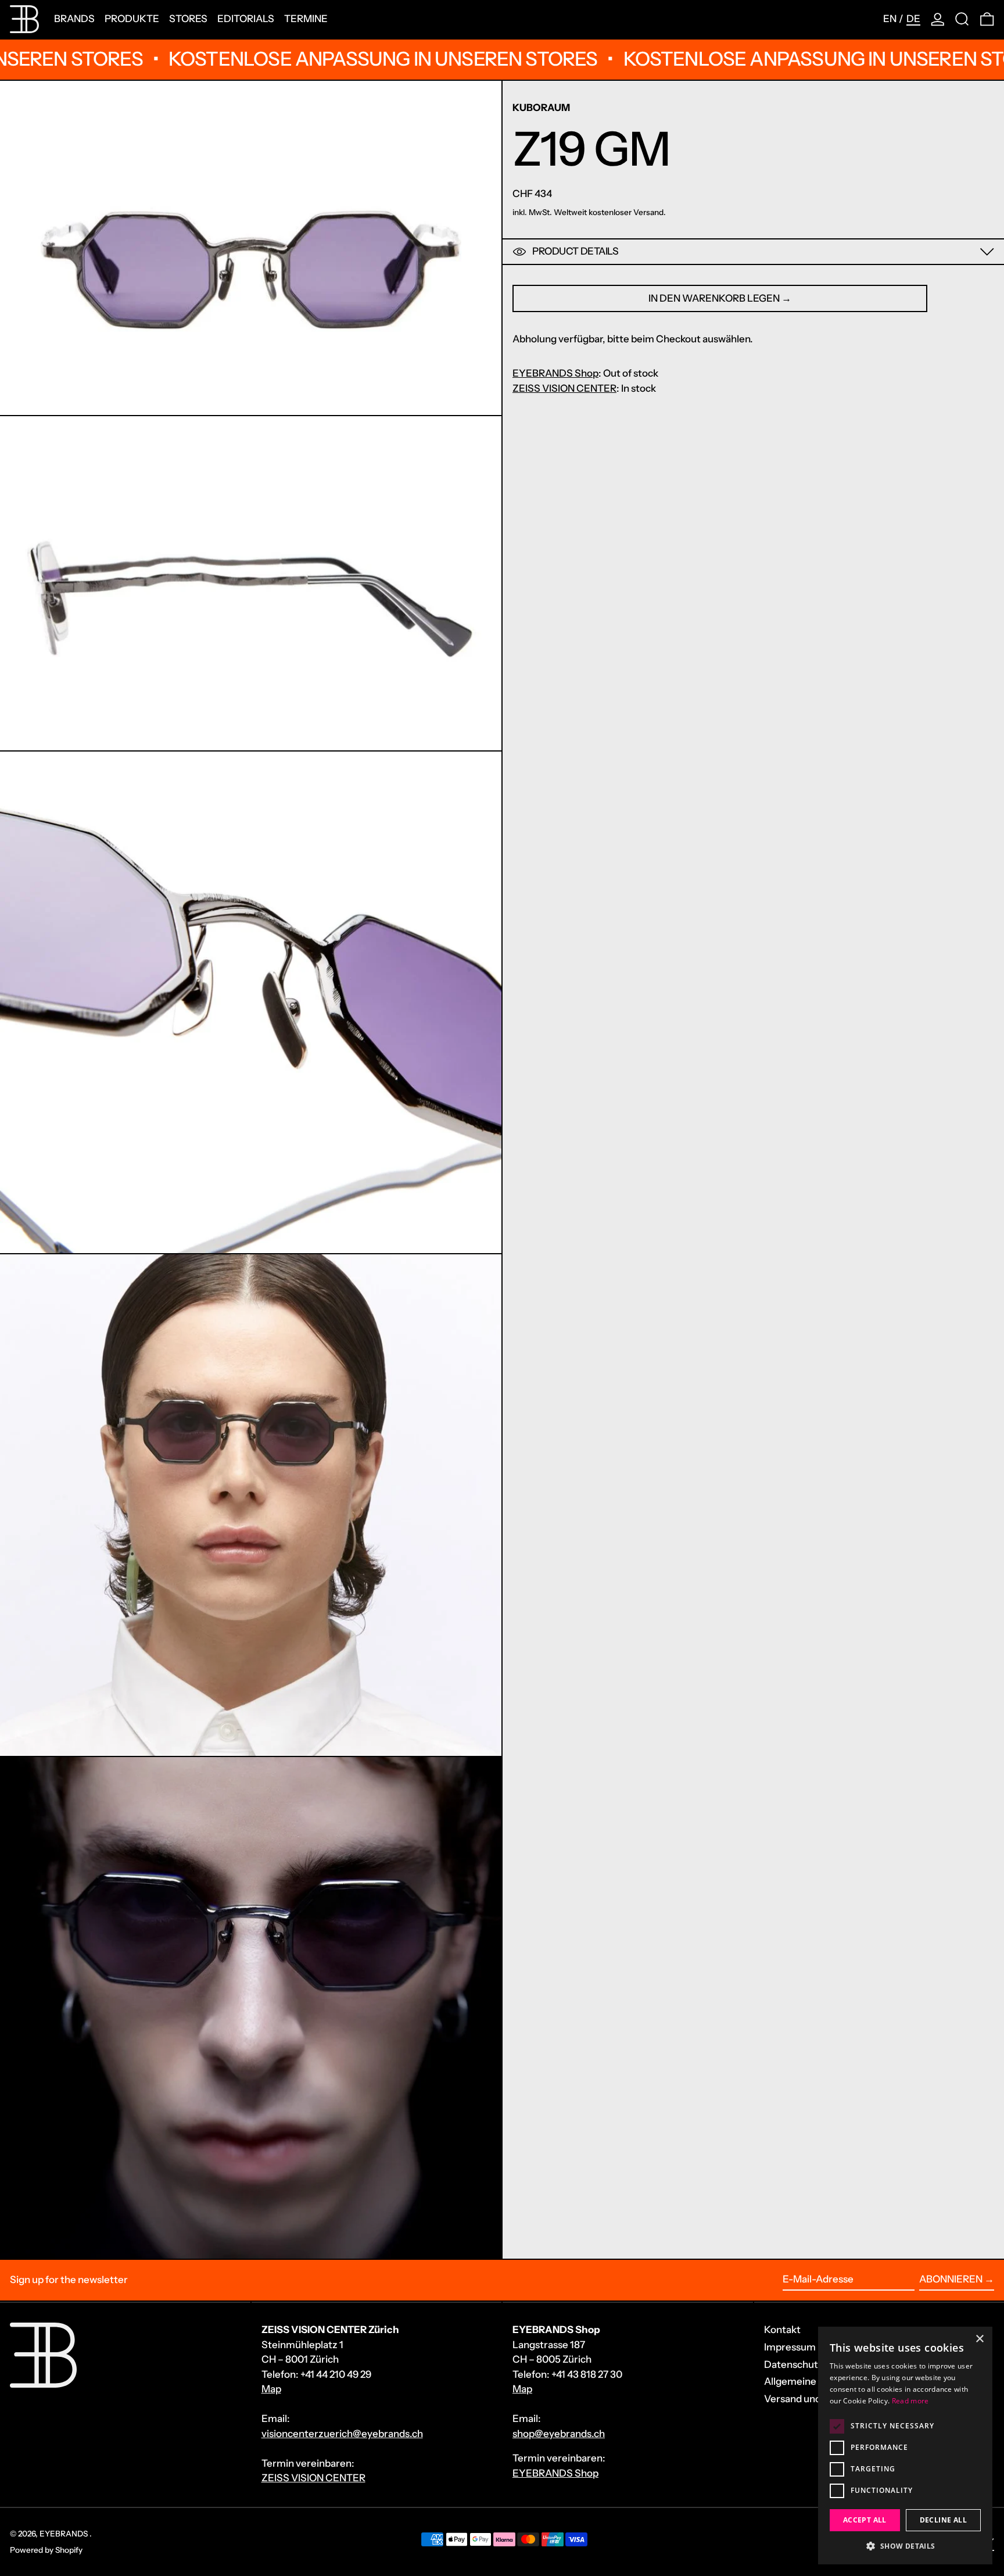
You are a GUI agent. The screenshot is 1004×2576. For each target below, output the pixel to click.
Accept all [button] (865, 2520)
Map (271, 2389)
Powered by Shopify (46, 2550)
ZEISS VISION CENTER (564, 388)
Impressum (790, 2347)
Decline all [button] (943, 2520)
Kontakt (782, 2330)
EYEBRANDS (64, 2534)
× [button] (979, 2339)
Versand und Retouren (815, 2399)
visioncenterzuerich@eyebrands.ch (342, 2434)
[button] (962, 19)
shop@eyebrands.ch (559, 2434)
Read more (910, 2401)
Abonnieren (951, 2279)
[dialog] (905, 2446)
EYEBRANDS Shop (555, 373)
